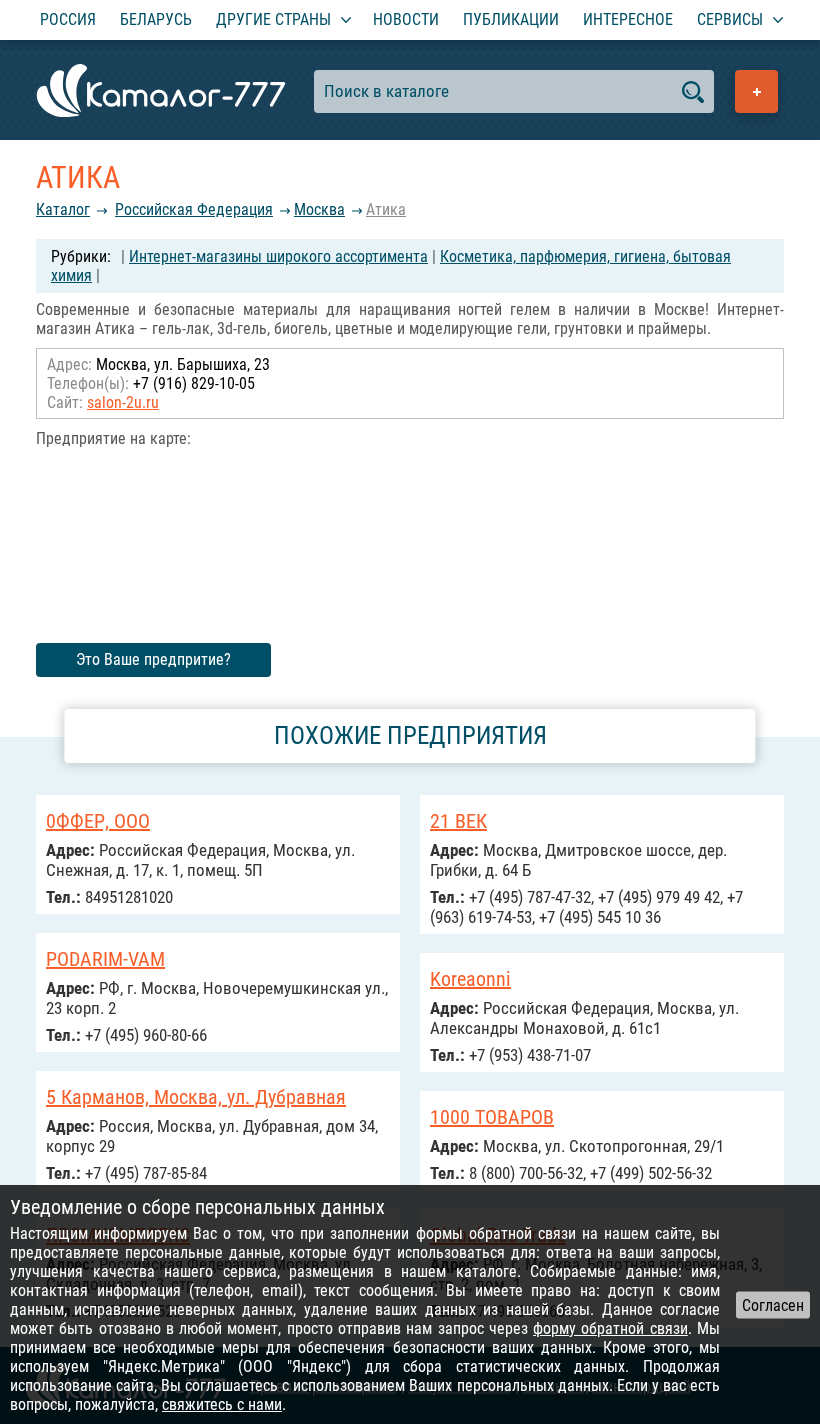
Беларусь (156, 19)
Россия (68, 19)
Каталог (63, 209)
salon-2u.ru (123, 402)
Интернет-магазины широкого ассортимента (278, 256)
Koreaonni (470, 979)
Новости (406, 19)
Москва (319, 209)
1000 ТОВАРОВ (492, 1117)
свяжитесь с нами (222, 1404)
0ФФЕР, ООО (98, 821)
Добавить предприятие (756, 91)
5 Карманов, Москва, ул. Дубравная (196, 1097)
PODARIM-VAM (105, 959)
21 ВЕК (458, 821)
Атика (386, 209)
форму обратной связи (610, 1328)
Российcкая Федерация (194, 209)
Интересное (628, 19)
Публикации (511, 19)
